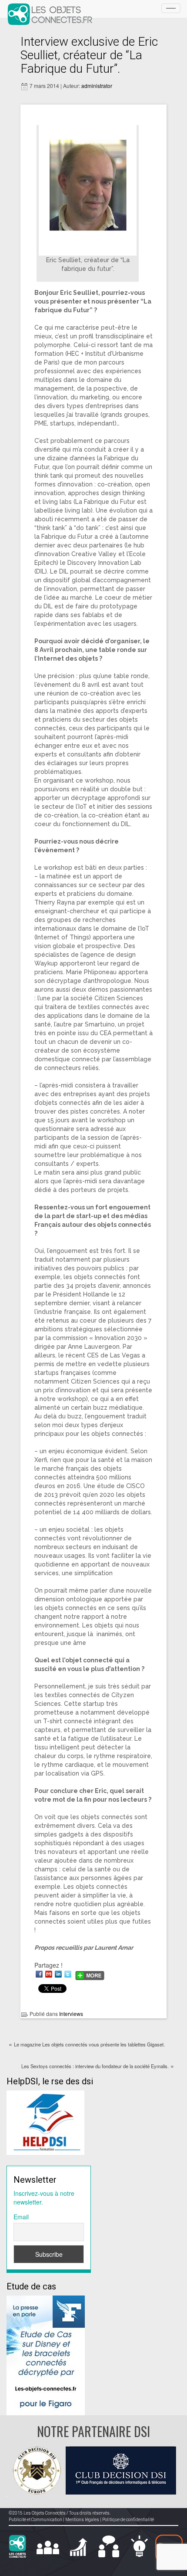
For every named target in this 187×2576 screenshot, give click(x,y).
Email (21, 2217)
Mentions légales (82, 2520)
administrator (97, 86)
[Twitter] (68, 1974)
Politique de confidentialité (128, 2520)
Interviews (71, 2014)
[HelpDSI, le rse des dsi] (45, 2122)
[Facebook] (39, 1974)
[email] (49, 1974)
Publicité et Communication (35, 2520)
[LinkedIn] (58, 1974)
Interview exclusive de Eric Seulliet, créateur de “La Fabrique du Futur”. (89, 55)
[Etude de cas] (46, 2354)
